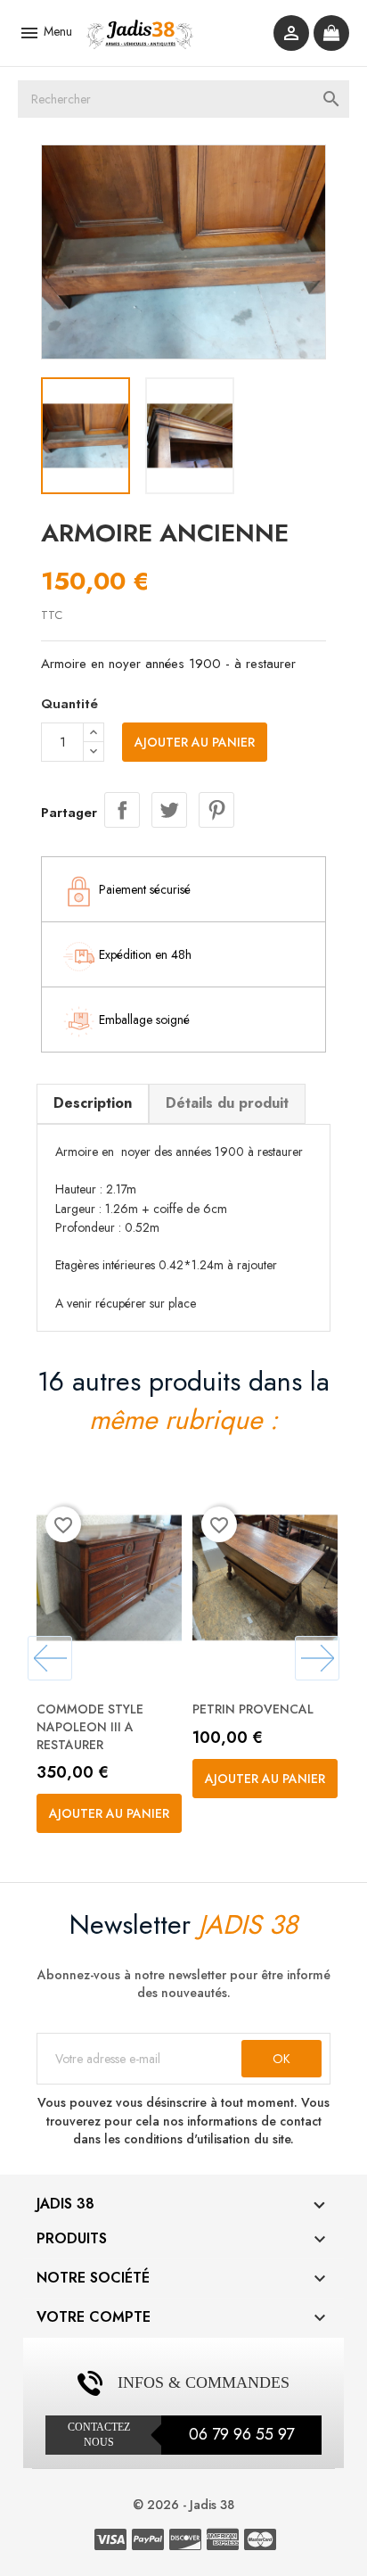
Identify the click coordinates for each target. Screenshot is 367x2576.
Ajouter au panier (195, 742)
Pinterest (216, 810)
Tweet (169, 810)
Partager (122, 810)
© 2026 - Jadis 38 (183, 2505)
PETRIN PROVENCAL (253, 1709)
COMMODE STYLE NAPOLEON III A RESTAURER (90, 1727)
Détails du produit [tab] (227, 1103)
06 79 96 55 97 (241, 2434)
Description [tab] (93, 1103)
